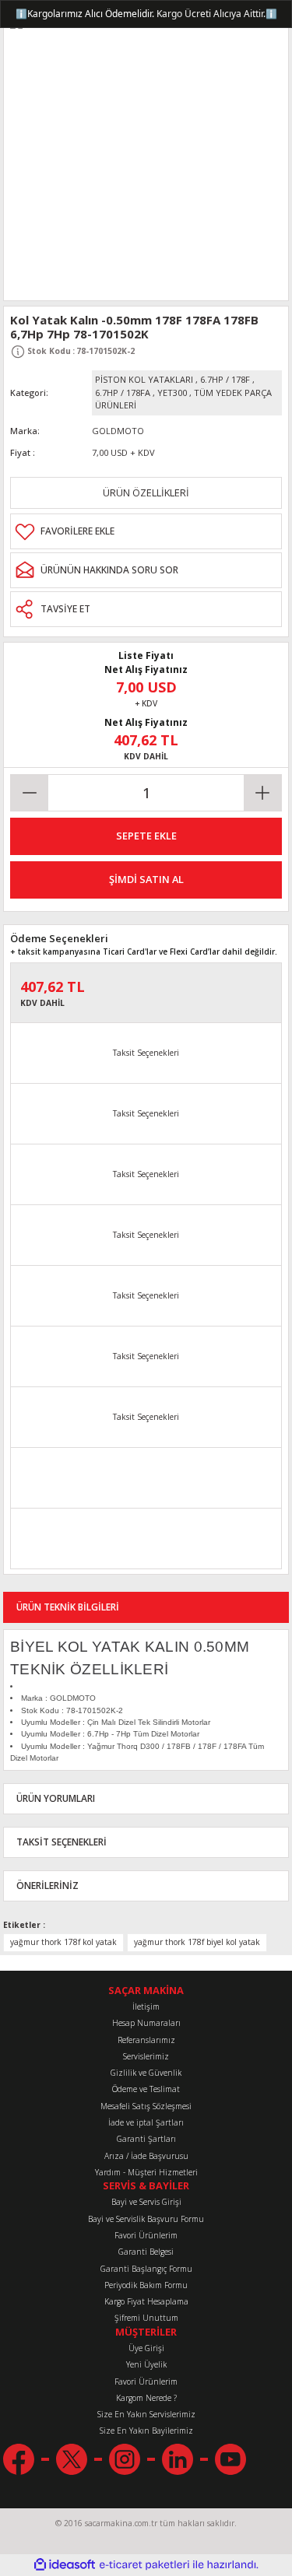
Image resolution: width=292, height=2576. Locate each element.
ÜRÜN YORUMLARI (56, 1798)
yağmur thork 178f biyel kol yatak (197, 1942)
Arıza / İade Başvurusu (146, 2156)
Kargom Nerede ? (146, 2398)
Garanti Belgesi (146, 2252)
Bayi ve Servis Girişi (146, 2202)
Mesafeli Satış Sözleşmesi (146, 2106)
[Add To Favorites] (146, 531)
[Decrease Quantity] (30, 793)
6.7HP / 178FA (123, 393)
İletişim (146, 2006)
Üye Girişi (146, 2348)
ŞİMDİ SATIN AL (146, 879)
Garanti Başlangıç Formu (146, 2269)
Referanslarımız (146, 2040)
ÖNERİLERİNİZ (47, 1885)
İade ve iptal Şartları (146, 2122)
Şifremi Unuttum (146, 2318)
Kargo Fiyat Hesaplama (146, 2301)
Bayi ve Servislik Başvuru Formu (146, 2219)
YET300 (172, 393)
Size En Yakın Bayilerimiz (146, 2431)
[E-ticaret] (144, 2565)
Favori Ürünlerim (146, 2235)
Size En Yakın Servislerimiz (146, 2414)
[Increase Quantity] (262, 793)
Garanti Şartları (146, 2139)
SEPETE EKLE (146, 836)
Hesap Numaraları (146, 2023)
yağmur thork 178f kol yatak (63, 1942)
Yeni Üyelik (146, 2364)
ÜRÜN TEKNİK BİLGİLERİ (68, 1607)
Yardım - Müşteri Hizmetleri (146, 2172)
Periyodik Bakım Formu (146, 2285)
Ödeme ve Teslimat (146, 2089)
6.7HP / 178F (225, 379)
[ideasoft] (65, 2565)
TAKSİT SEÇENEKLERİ (62, 1842)
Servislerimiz (146, 2056)
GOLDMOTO (118, 431)
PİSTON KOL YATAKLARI (144, 379)
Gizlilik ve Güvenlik (146, 2073)
